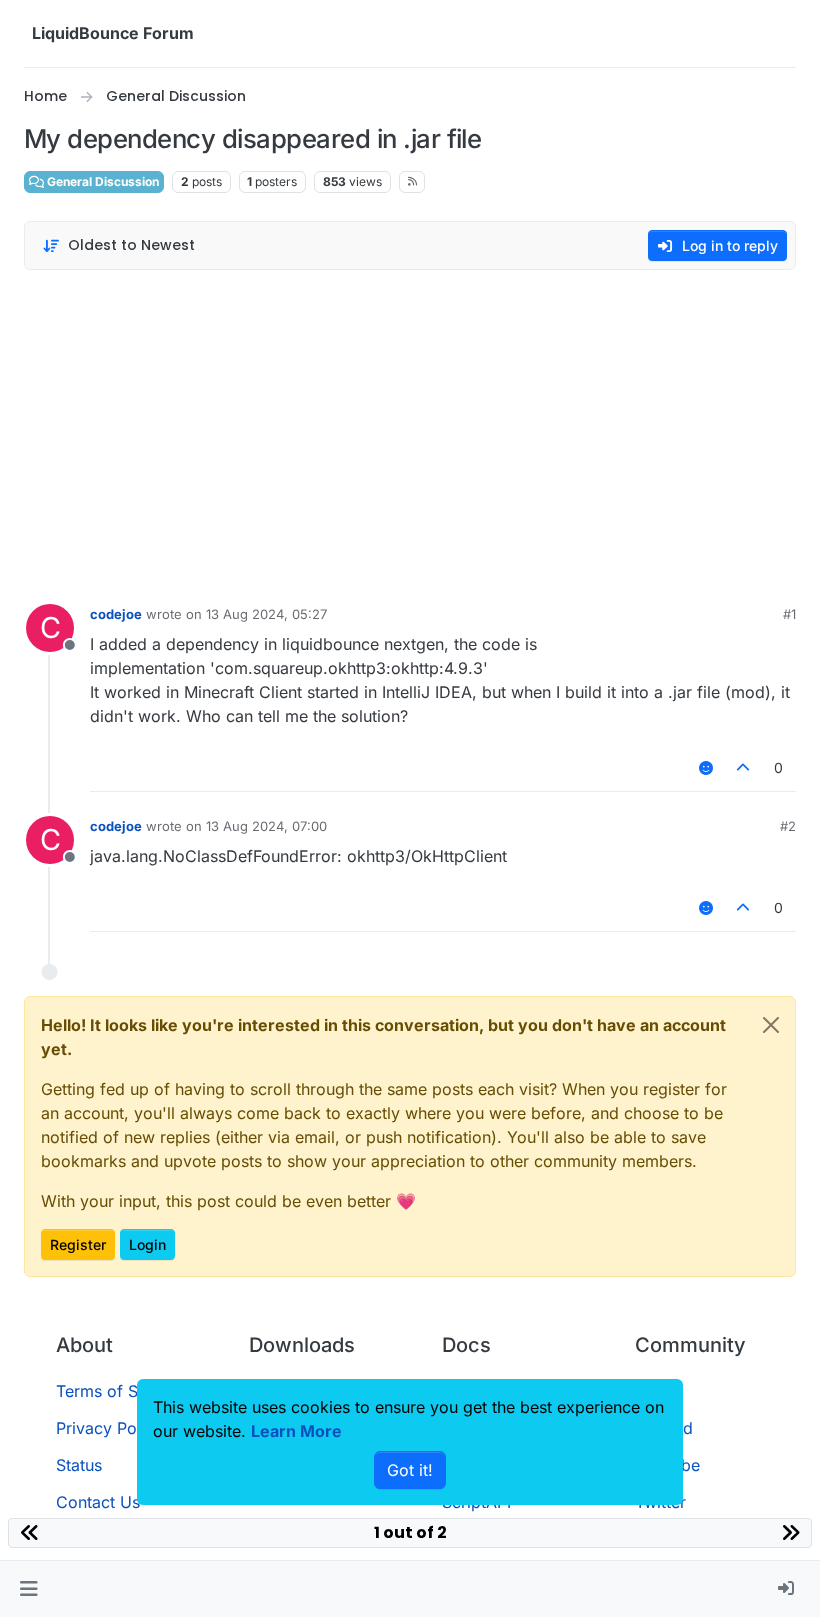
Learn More (296, 1431)
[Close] (771, 1025)
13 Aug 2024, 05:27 (266, 614)
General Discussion (101, 181)
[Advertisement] (410, 432)
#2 (788, 826)
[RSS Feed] (412, 182)
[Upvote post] (744, 767)
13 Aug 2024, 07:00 (266, 826)
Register (78, 1244)
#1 (789, 614)
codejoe (116, 614)
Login (147, 1244)
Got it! (410, 1470)
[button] (28, 1589)
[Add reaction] (706, 767)
